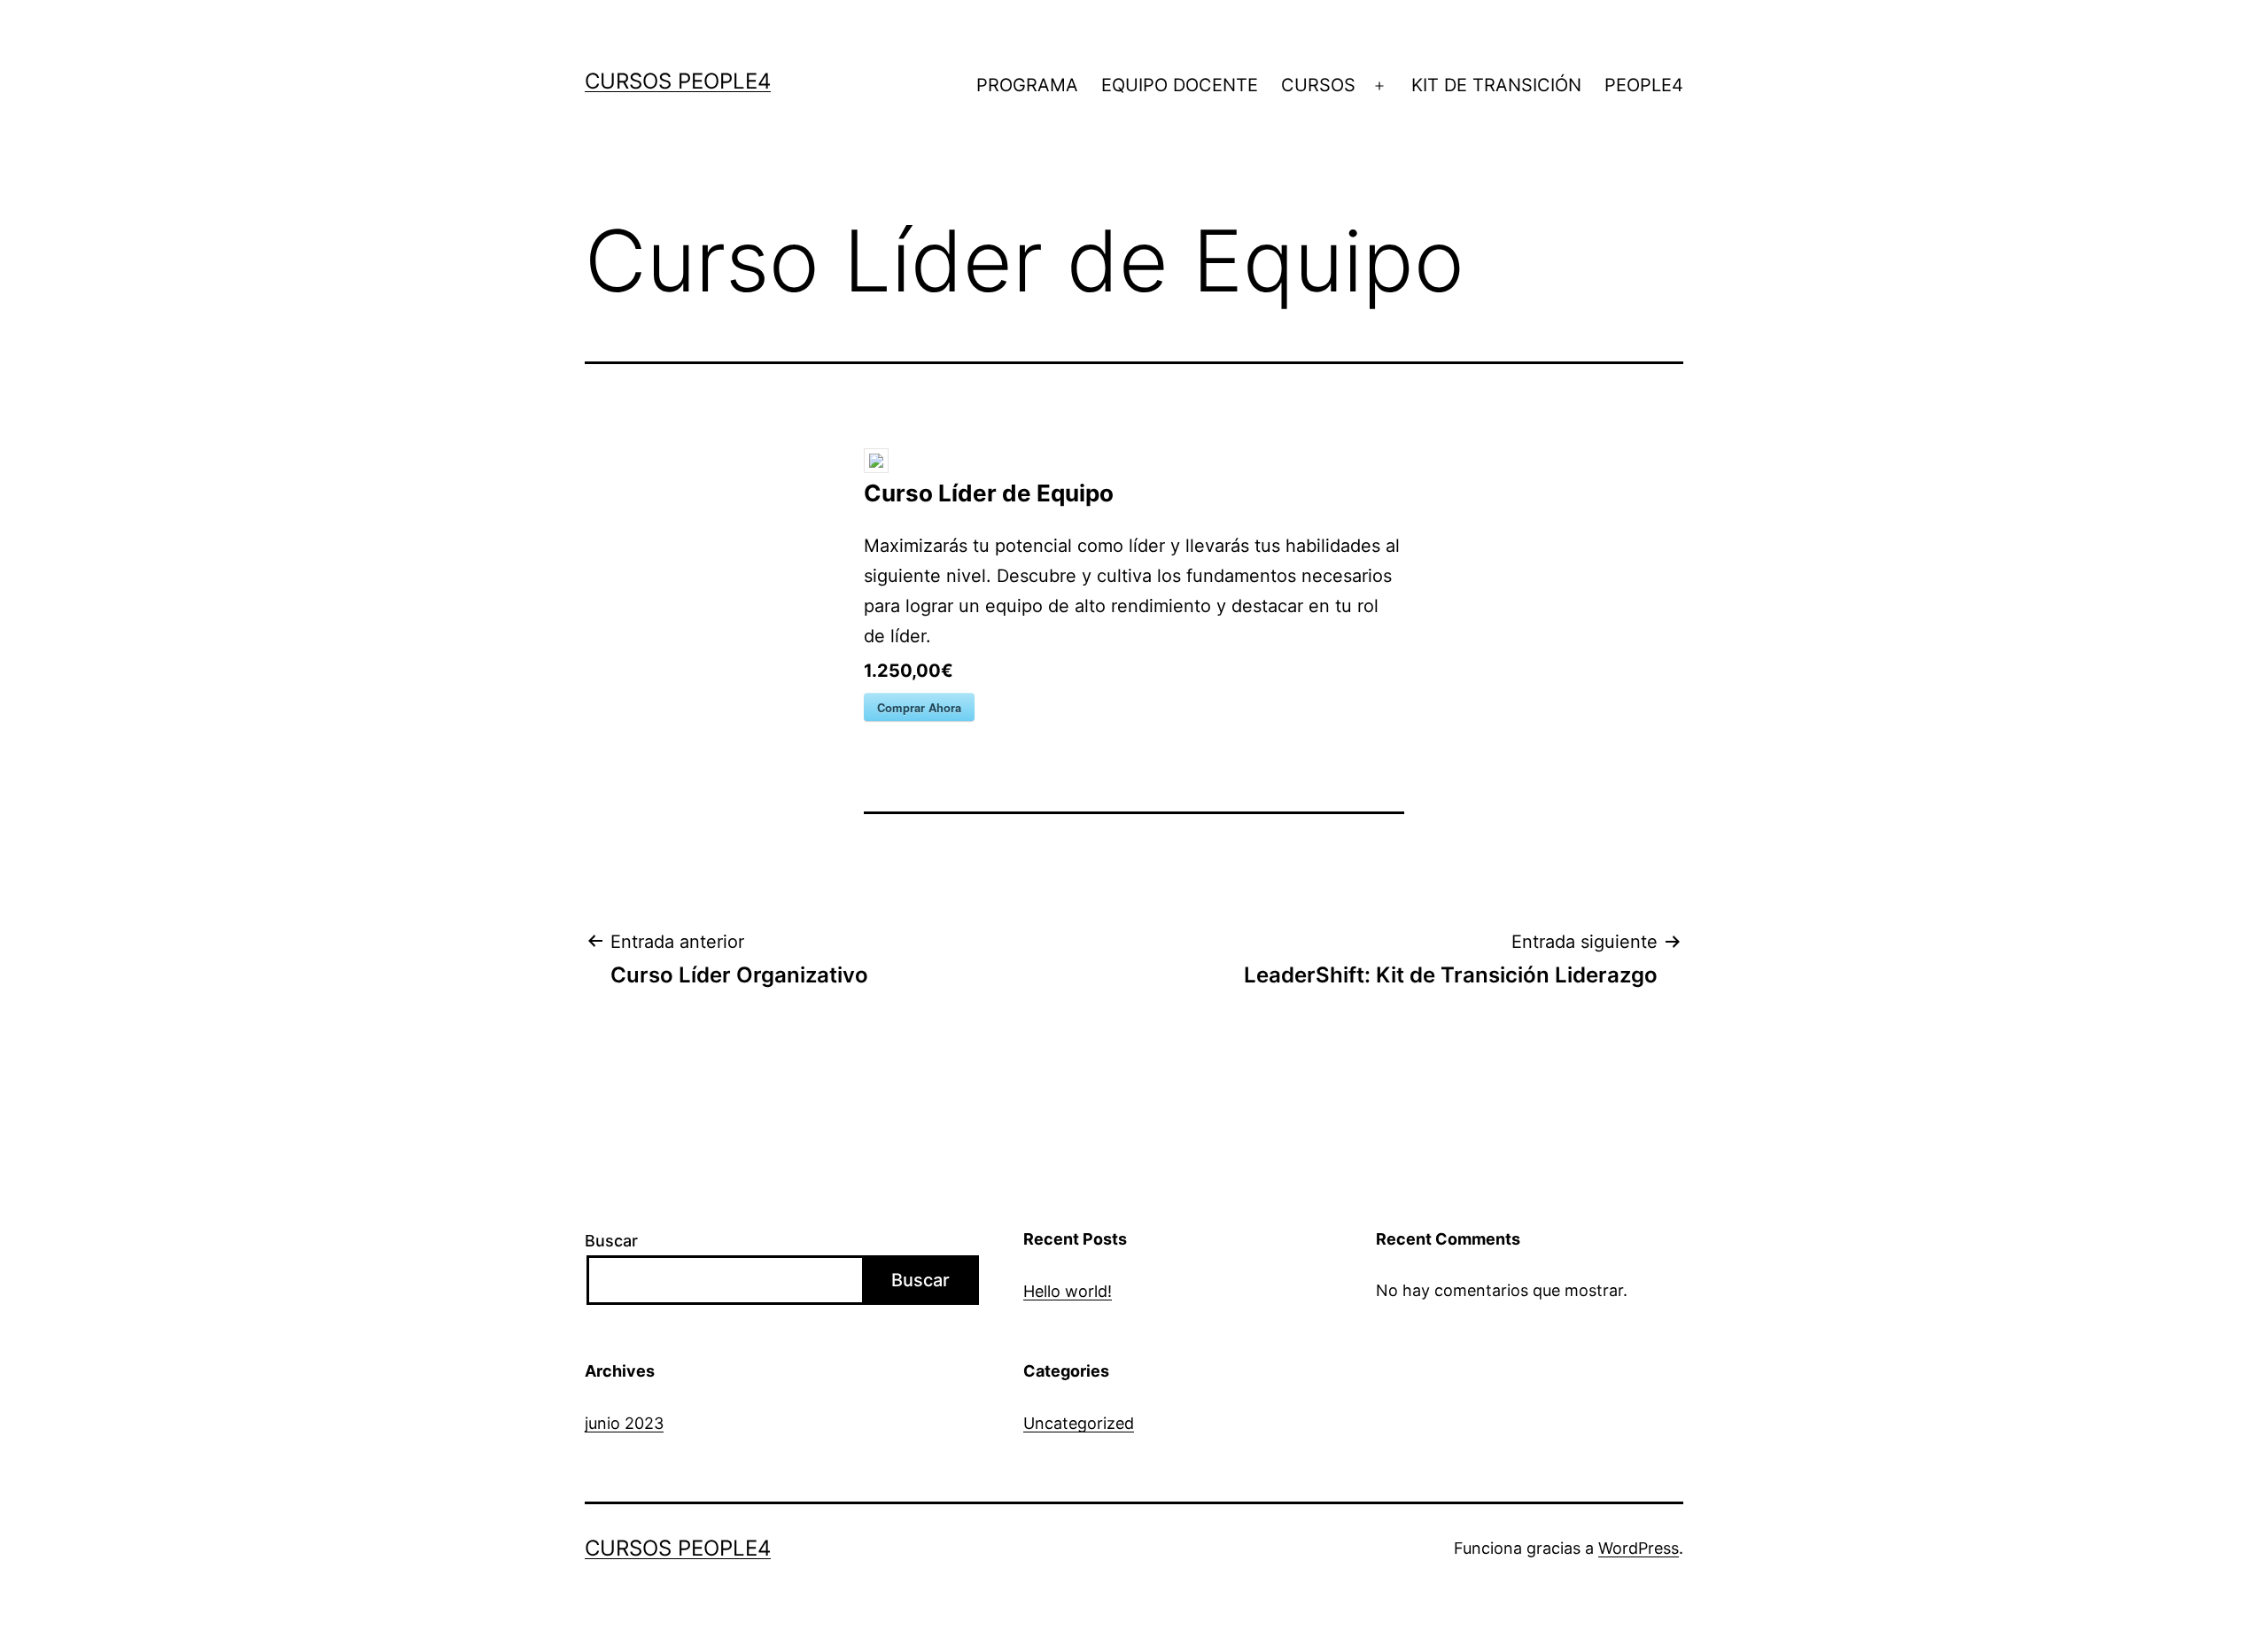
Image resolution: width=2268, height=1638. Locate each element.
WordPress (1639, 1548)
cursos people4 (678, 81)
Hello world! (1068, 1291)
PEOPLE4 (1644, 85)
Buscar (611, 1241)
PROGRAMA (1027, 85)
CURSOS (1318, 85)
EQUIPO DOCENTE (1180, 85)
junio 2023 (624, 1423)
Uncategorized (1079, 1423)
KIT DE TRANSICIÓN (1496, 85)
